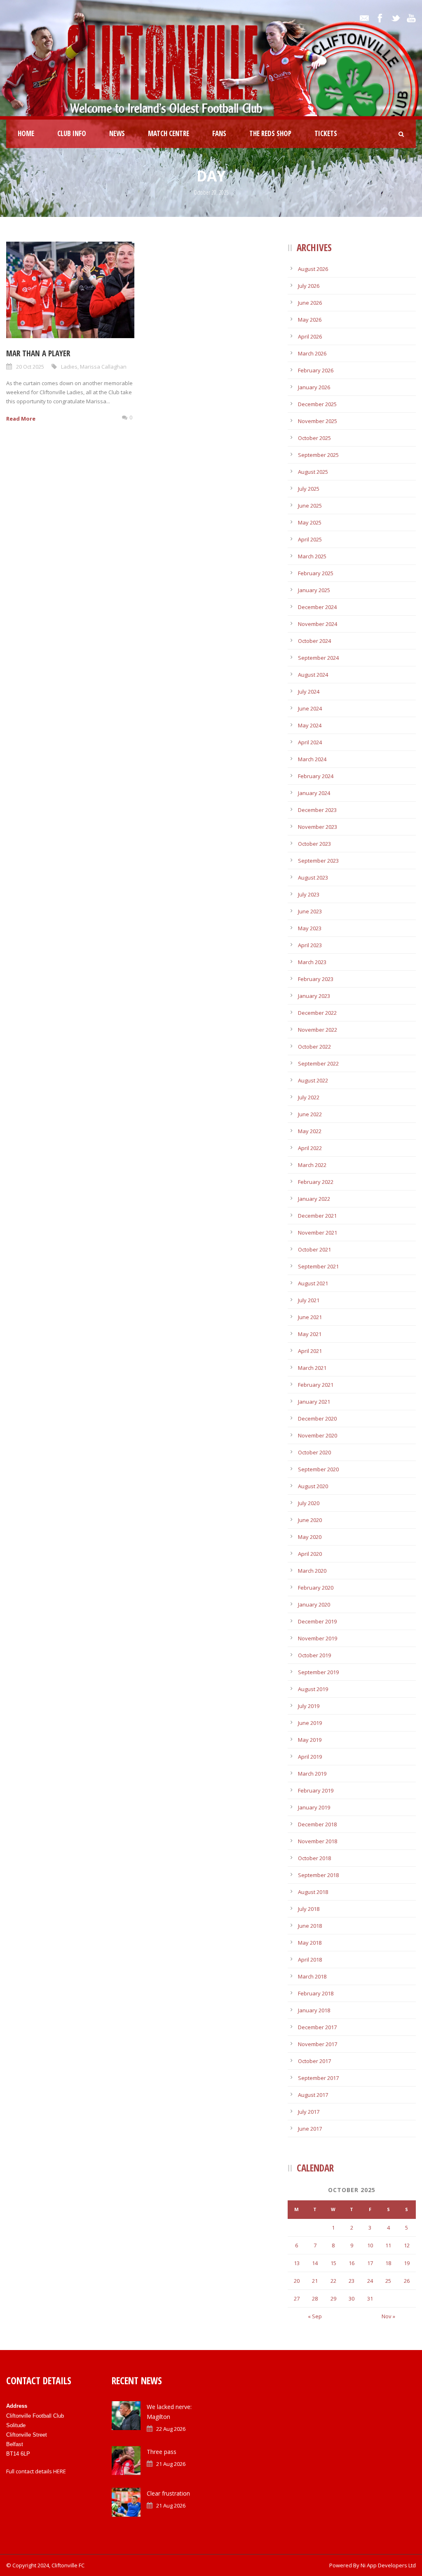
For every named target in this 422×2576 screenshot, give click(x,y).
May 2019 (310, 1740)
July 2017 (309, 2112)
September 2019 (318, 1672)
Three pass (162, 2452)
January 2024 (314, 793)
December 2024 (317, 607)
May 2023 (310, 928)
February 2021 (316, 1385)
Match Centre (169, 133)
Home (26, 133)
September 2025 (318, 455)
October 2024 (314, 641)
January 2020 (314, 1604)
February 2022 (316, 1182)
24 (370, 2281)
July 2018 (309, 1909)
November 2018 (318, 1841)
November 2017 (318, 2044)
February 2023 (316, 979)
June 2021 (310, 1317)
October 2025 (314, 438)
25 (388, 2281)
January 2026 (314, 387)
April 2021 (310, 1351)
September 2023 (318, 861)
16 (352, 2263)
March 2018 (312, 1976)
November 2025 (318, 421)
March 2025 (312, 556)
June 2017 (310, 2129)
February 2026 (316, 370)
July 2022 (309, 1097)
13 (297, 2263)
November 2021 (318, 1233)
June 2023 (310, 911)
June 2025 (310, 506)
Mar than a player (38, 353)
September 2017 (318, 2078)
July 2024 (309, 692)
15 (333, 2263)
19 (407, 2263)
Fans (219, 133)
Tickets (326, 133)
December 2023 (317, 810)
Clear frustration (168, 2493)
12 (407, 2245)
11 (388, 2245)
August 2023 (313, 877)
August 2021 (313, 1283)
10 (370, 2245)
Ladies (69, 367)
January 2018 (314, 2010)
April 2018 (310, 1960)
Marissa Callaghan (103, 367)
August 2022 (313, 1080)
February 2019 (316, 1790)
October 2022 (314, 1047)
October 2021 (314, 1249)
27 (297, 2298)
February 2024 (316, 776)
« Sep (315, 2316)
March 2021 (312, 1368)
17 (370, 2263)
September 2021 (318, 1266)
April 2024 (310, 742)
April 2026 (310, 336)
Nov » (388, 2316)
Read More (21, 419)
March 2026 (312, 353)
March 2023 (312, 962)
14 (315, 2263)
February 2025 (316, 573)
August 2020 (313, 1486)
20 (297, 2281)
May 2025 (310, 522)
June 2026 (310, 303)
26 (407, 2281)
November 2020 (318, 1435)
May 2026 (310, 320)
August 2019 (313, 1689)
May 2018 (310, 1943)
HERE (60, 2471)
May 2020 (310, 1537)
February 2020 (316, 1588)
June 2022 (310, 1114)
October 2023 (314, 844)
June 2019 (310, 1723)
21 (315, 2281)
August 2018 (313, 1892)
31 (370, 2298)
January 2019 (314, 1807)
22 (333, 2281)
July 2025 (309, 489)
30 (352, 2298)
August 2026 (313, 269)
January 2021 (314, 1402)
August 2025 (313, 472)
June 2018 (310, 1926)
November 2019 (318, 1638)
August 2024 (313, 675)
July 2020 (309, 1503)
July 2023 (309, 894)
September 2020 (318, 1469)
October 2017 (314, 2061)
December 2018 (317, 1824)
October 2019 (314, 1655)
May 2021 (310, 1334)
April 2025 (310, 539)
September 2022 (318, 1063)
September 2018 (318, 1875)
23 (352, 2281)
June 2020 (310, 1520)
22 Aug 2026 (171, 2429)
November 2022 (318, 1030)
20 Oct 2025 (30, 367)
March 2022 (312, 1165)
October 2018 (314, 1858)
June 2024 (310, 708)
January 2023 (314, 996)
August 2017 (313, 2095)
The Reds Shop (270, 133)
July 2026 (309, 286)
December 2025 (317, 404)
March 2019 (312, 1774)
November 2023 (318, 827)
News (117, 133)
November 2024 (318, 624)
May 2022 (310, 1131)
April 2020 (310, 1554)
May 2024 (310, 725)
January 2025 (314, 590)
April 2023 (310, 945)
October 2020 (314, 1452)
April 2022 (310, 1148)
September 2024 (318, 658)
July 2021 (309, 1300)
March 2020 (312, 1571)
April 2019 (310, 1757)
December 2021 (317, 1216)
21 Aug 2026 (171, 2464)
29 (333, 2298)
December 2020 (317, 1419)
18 (388, 2263)
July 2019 (309, 1706)
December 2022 (317, 1013)
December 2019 (317, 1621)
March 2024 (312, 759)
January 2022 (314, 1199)
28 (315, 2298)
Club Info (72, 133)
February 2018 (316, 1993)
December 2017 (317, 2027)
